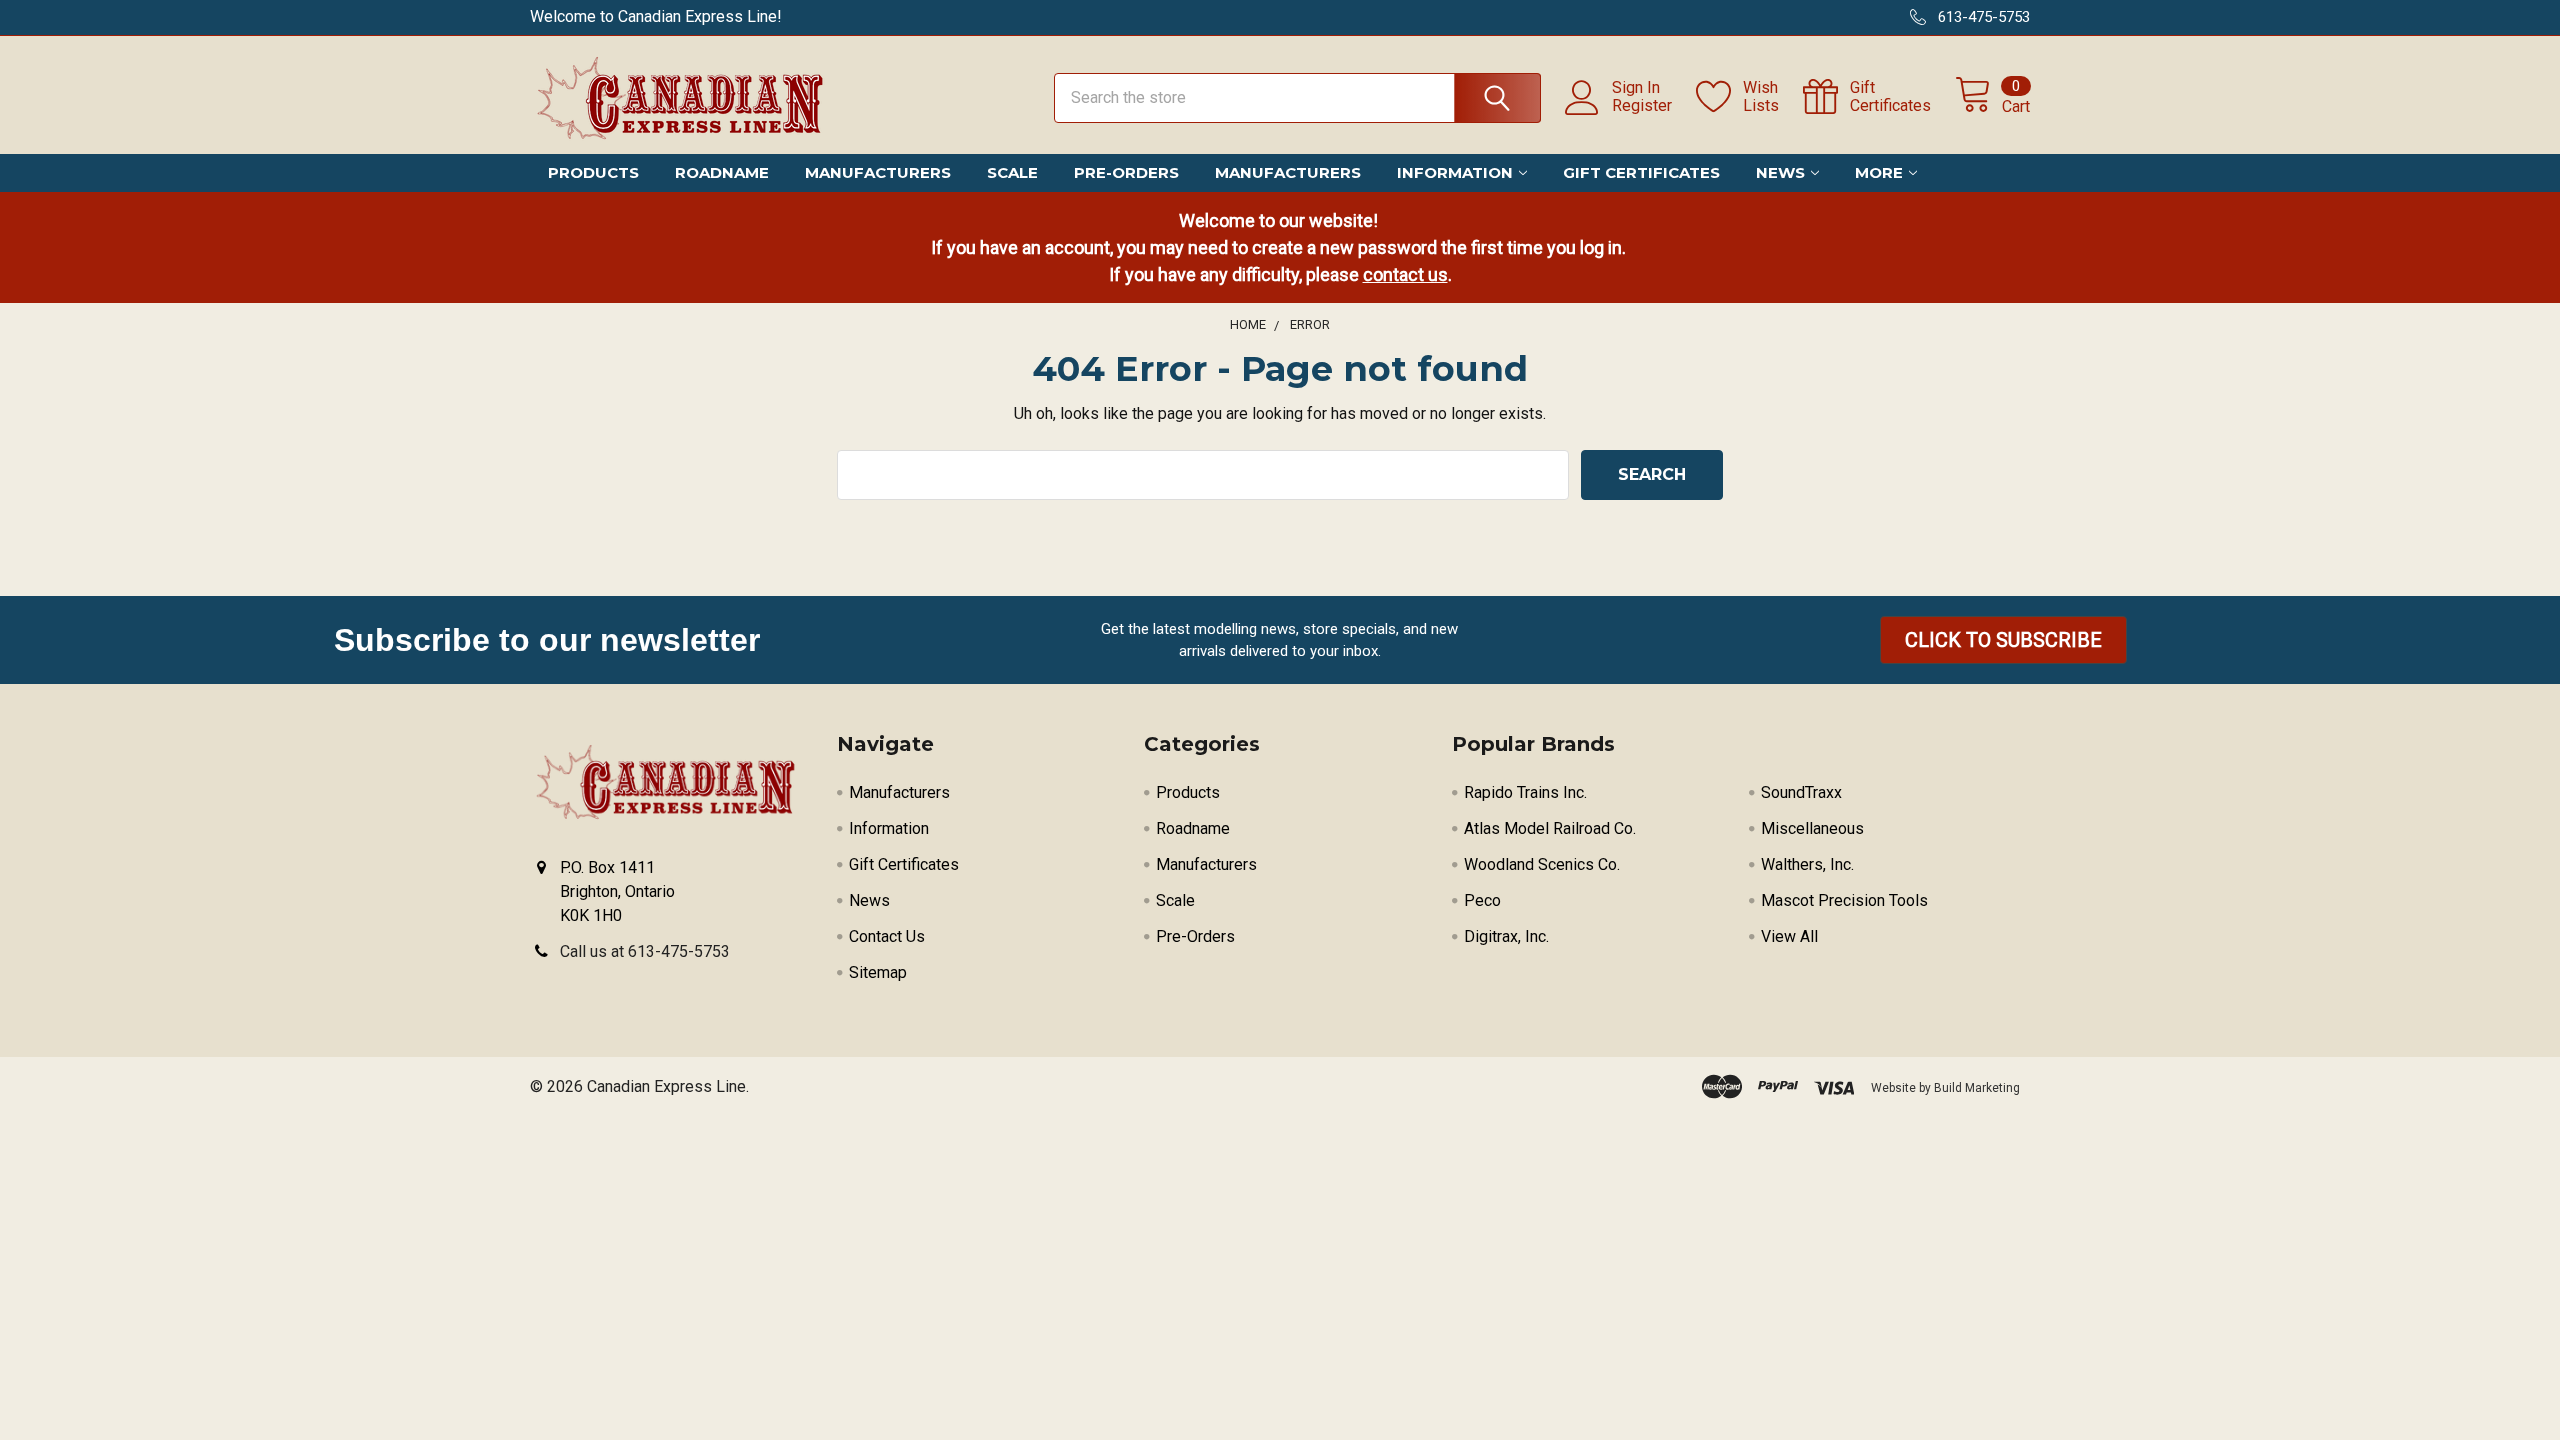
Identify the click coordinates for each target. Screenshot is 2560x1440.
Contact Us (887, 936)
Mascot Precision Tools (1844, 900)
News (1780, 172)
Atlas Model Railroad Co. (1550, 828)
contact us (1405, 274)
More (1879, 172)
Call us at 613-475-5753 (645, 951)
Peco (1482, 900)
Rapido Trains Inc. (1525, 792)
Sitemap (878, 972)
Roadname (722, 172)
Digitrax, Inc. (1506, 936)
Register (1642, 106)
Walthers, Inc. (1807, 864)
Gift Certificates (1641, 172)
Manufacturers (878, 172)
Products (593, 172)
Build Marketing (1977, 1088)
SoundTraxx (1801, 792)
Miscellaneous (1812, 828)
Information (1455, 172)
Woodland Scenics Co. (1542, 864)
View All (1789, 936)
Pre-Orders (1126, 172)
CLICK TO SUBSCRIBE (2003, 640)
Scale (1012, 172)
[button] (2003, 640)
